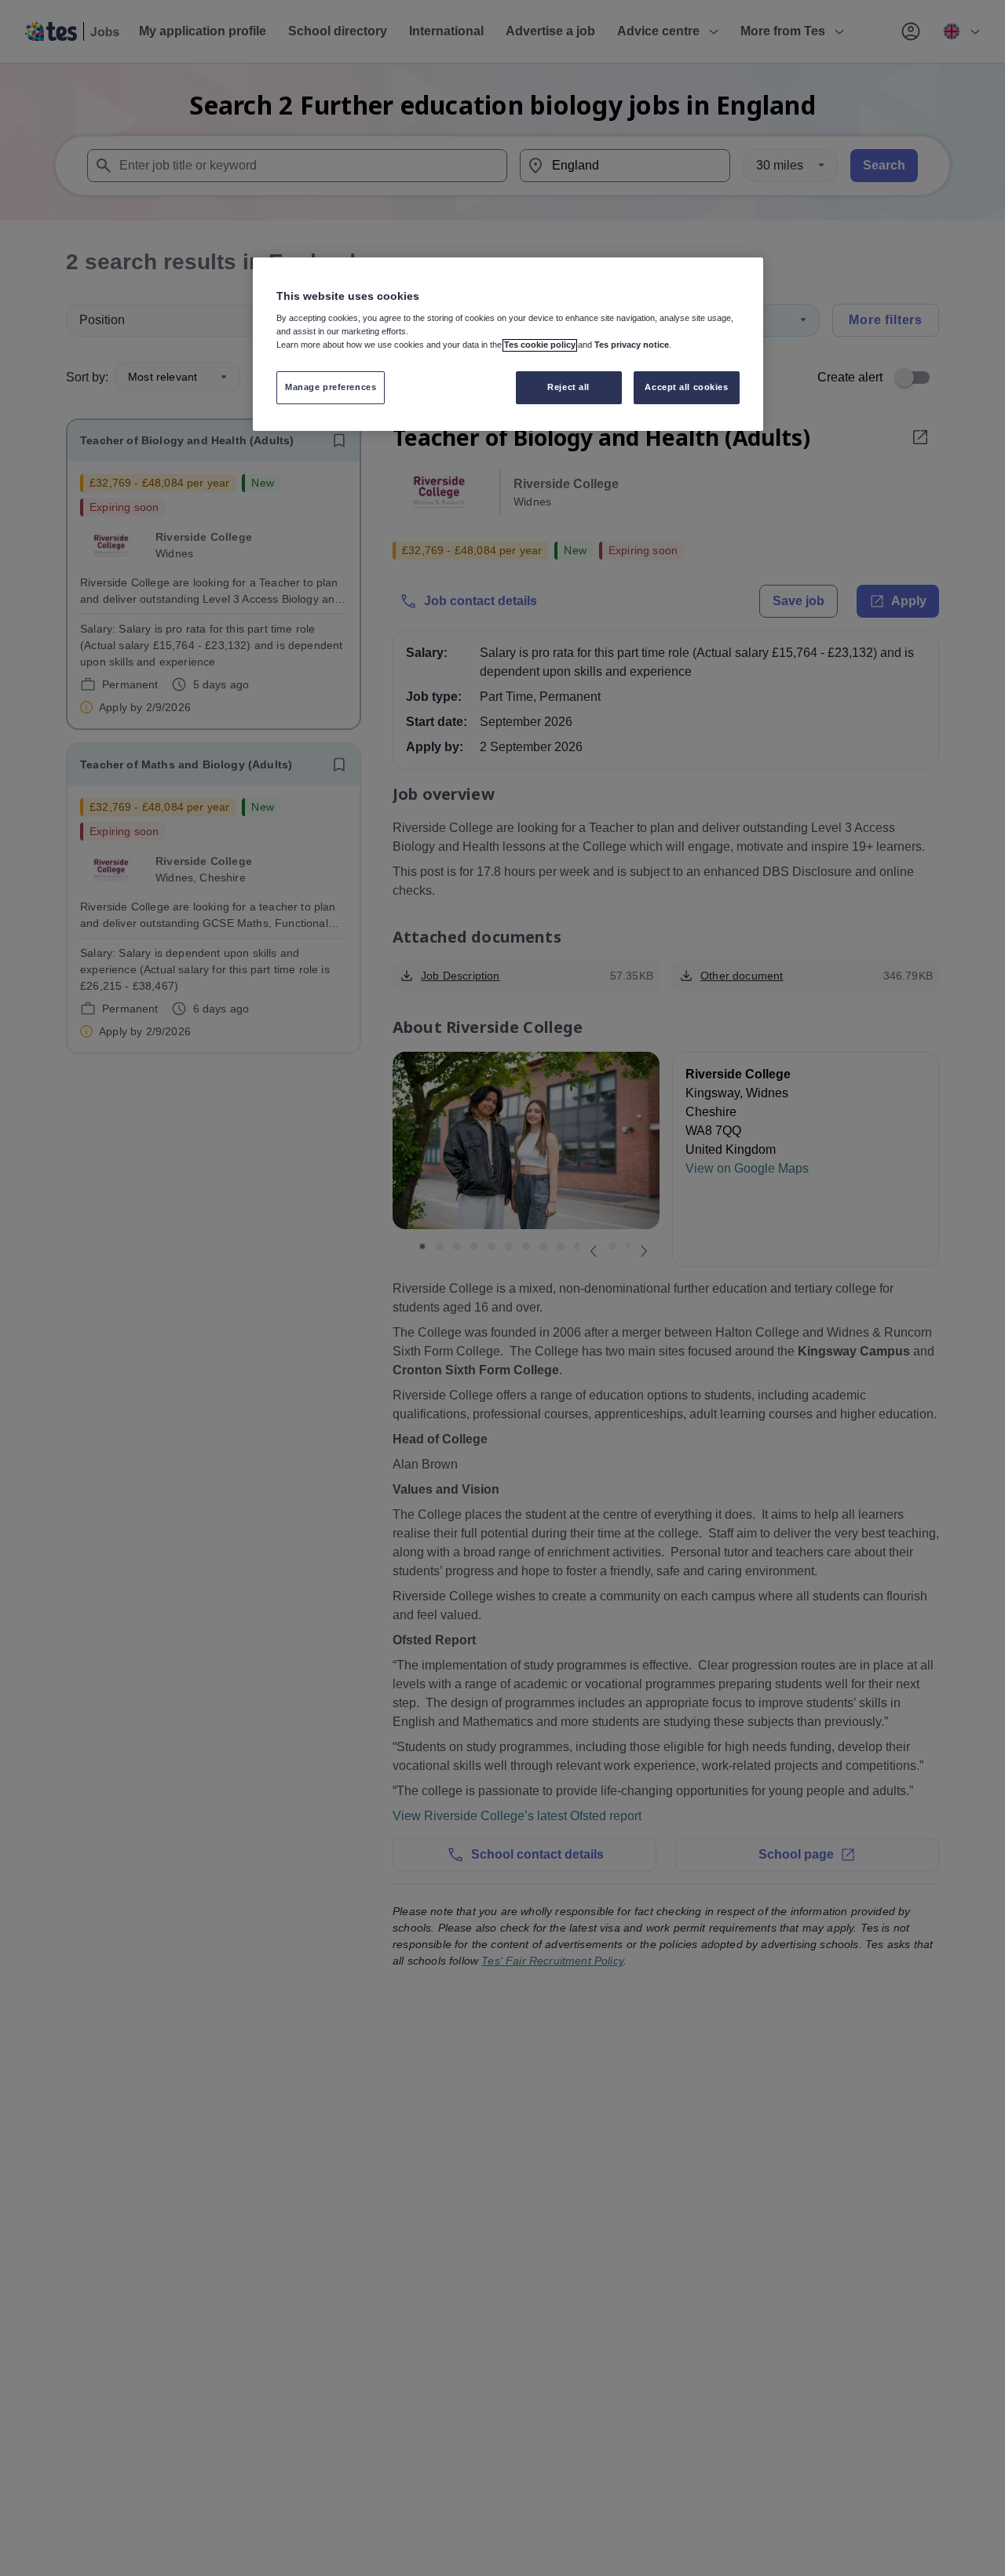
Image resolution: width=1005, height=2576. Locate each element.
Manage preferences (331, 388)
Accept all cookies (686, 388)
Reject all (568, 388)
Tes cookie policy (540, 345)
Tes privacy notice (632, 345)
